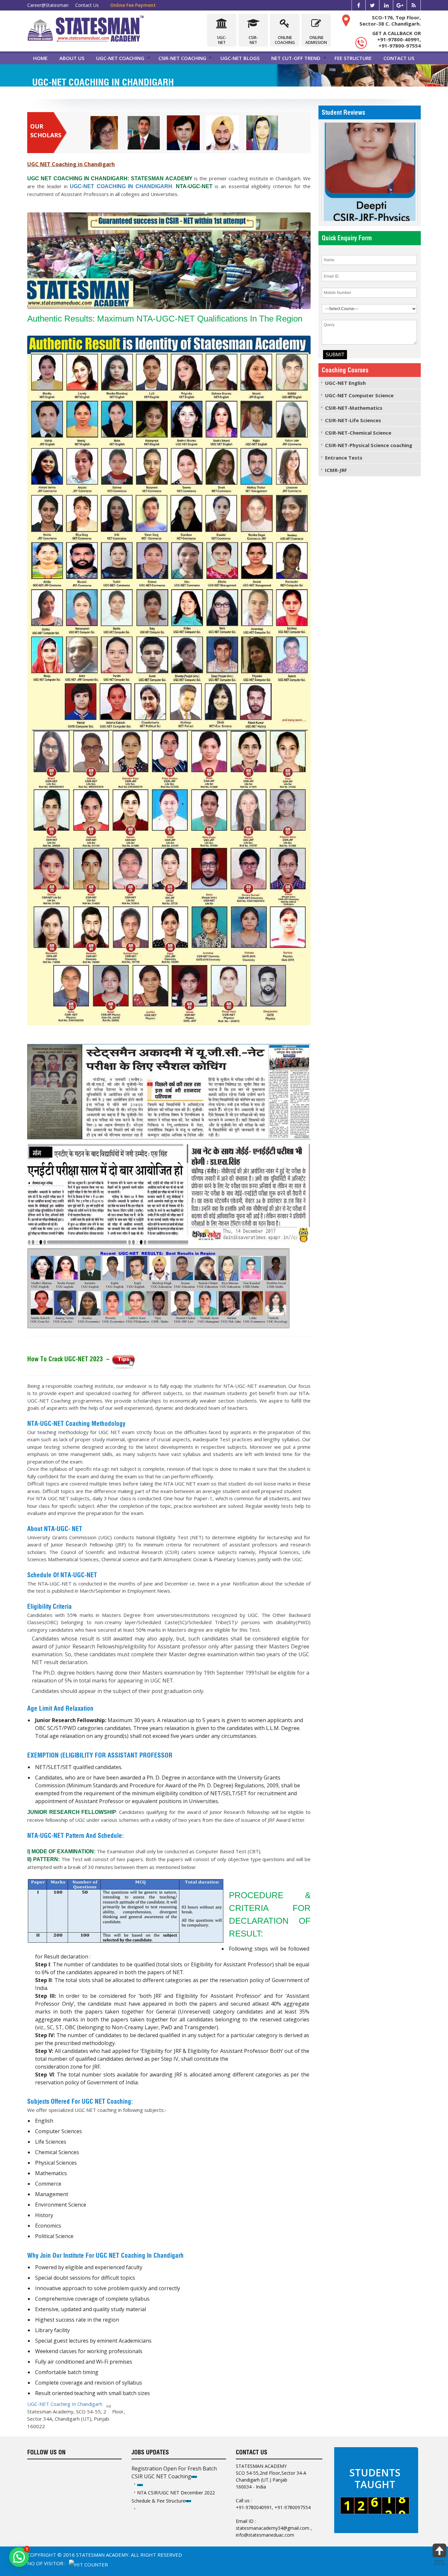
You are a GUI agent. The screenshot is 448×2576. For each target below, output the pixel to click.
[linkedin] (386, 5)
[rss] (414, 5)
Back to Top (439, 2563)
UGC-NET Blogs (240, 58)
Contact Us (87, 5)
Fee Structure (353, 58)
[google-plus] (400, 5)
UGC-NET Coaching (120, 58)
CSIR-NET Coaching (182, 58)
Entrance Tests (344, 458)
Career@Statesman (48, 5)
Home (40, 58)
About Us (72, 58)
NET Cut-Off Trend (296, 58)
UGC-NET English (345, 383)
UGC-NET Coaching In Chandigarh (65, 2404)
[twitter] (373, 5)
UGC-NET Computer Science (359, 395)
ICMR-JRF (336, 470)
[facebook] (359, 5)
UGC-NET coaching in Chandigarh (121, 186)
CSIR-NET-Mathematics (354, 408)
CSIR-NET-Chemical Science (358, 433)
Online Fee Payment (133, 5)
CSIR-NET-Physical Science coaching (369, 445)
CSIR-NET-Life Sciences (353, 420)
